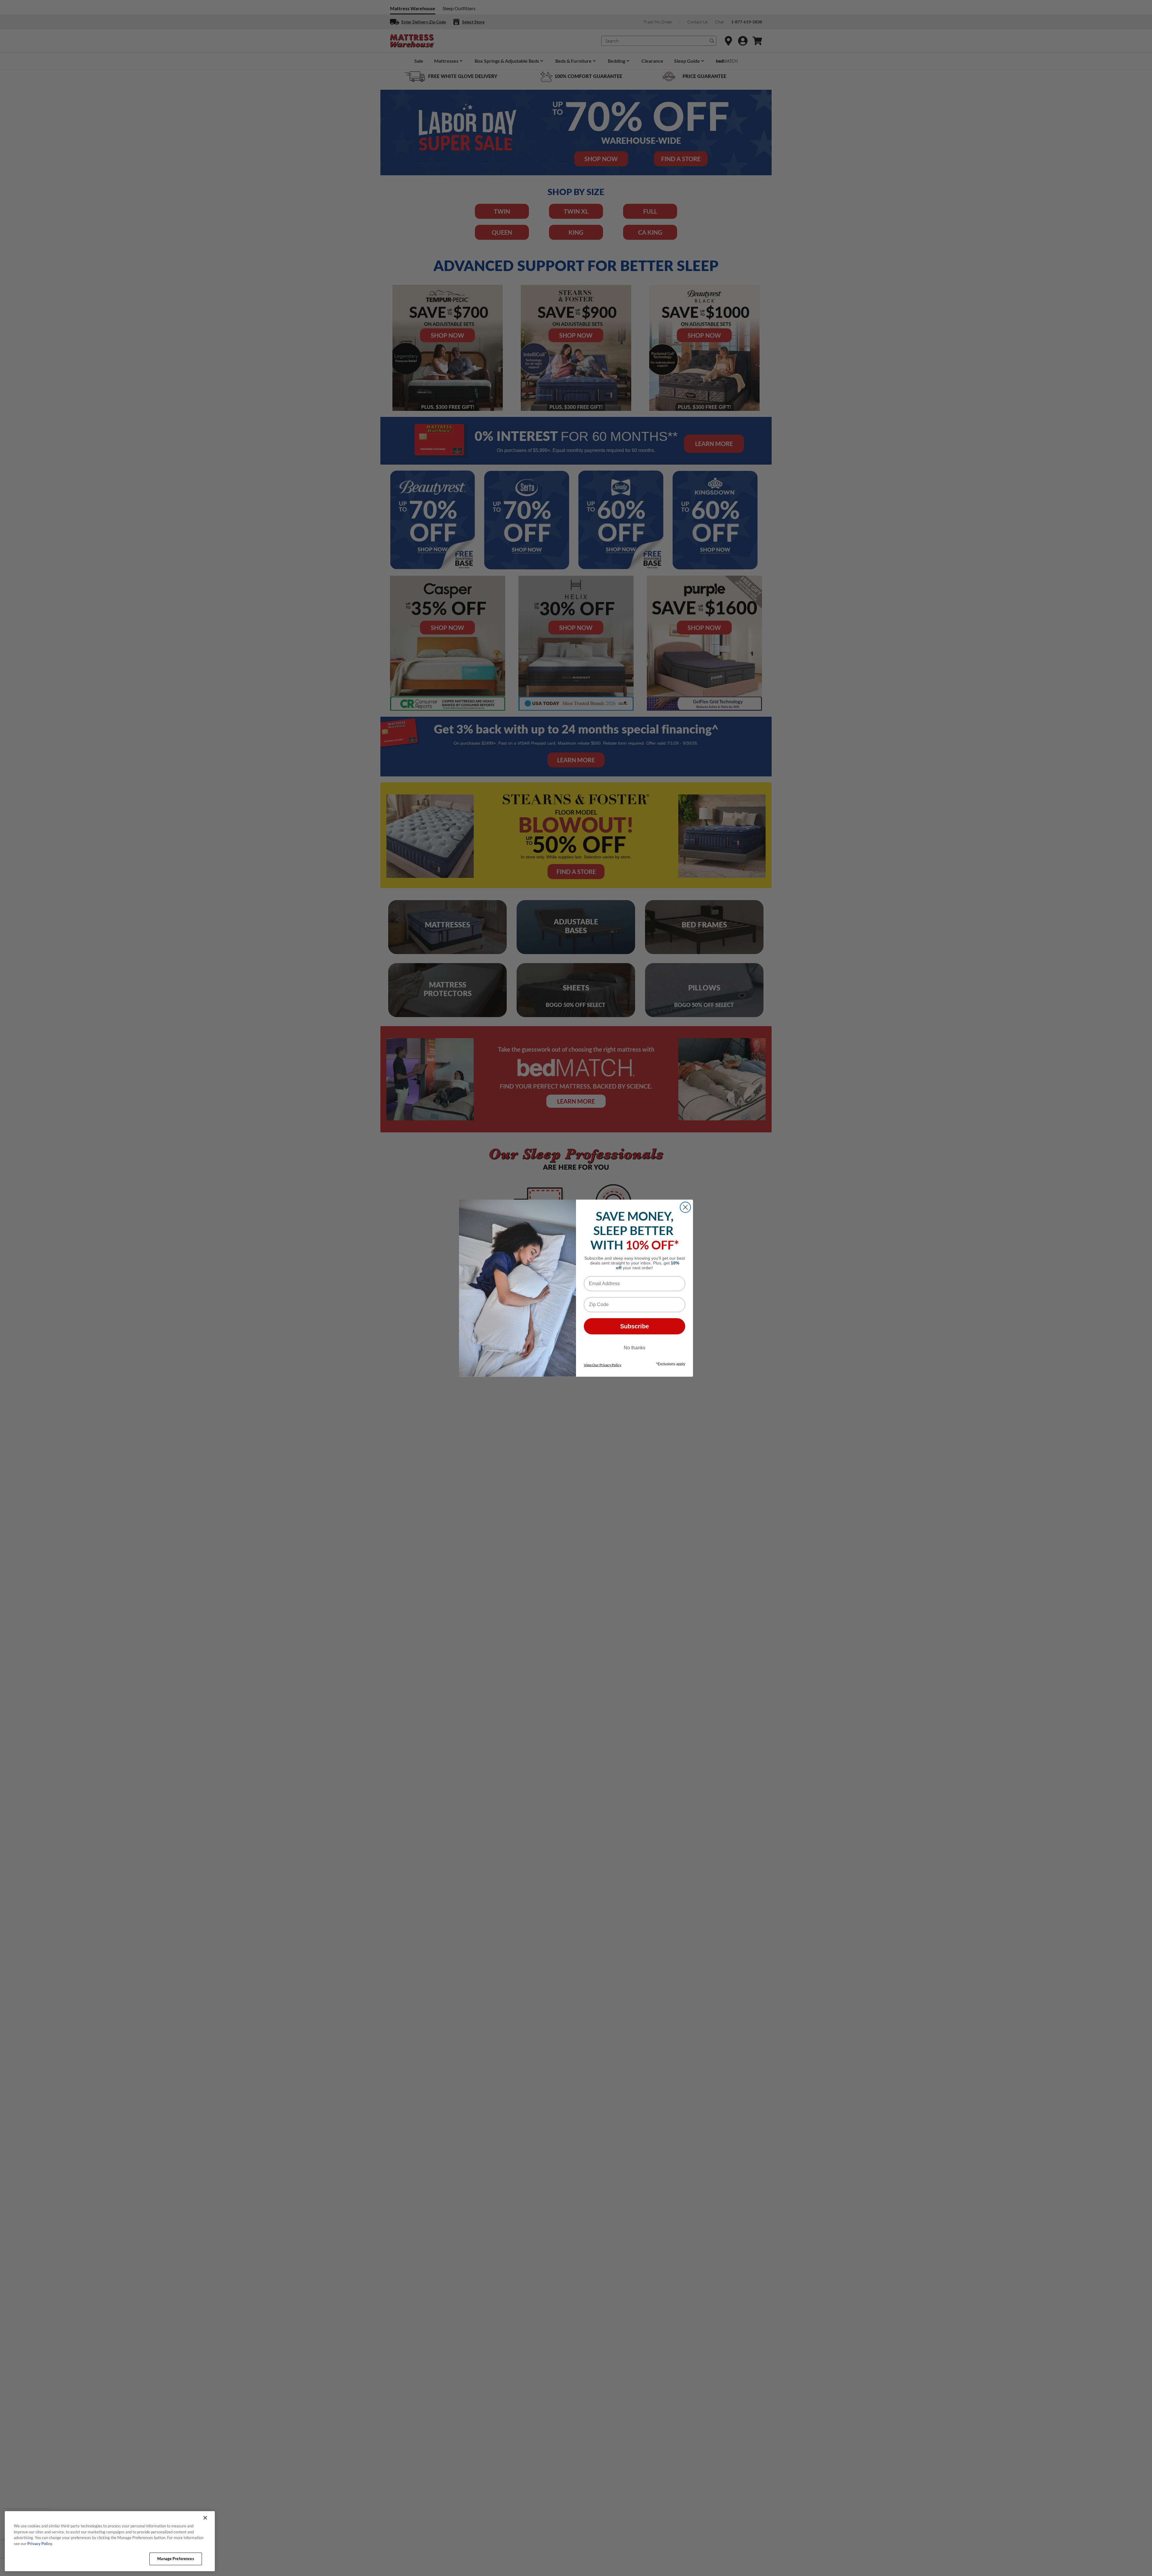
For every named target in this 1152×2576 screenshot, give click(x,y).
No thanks (634, 1348)
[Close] (205, 2518)
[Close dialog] (685, 1207)
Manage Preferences (175, 2559)
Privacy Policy (40, 2544)
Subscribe (634, 1326)
